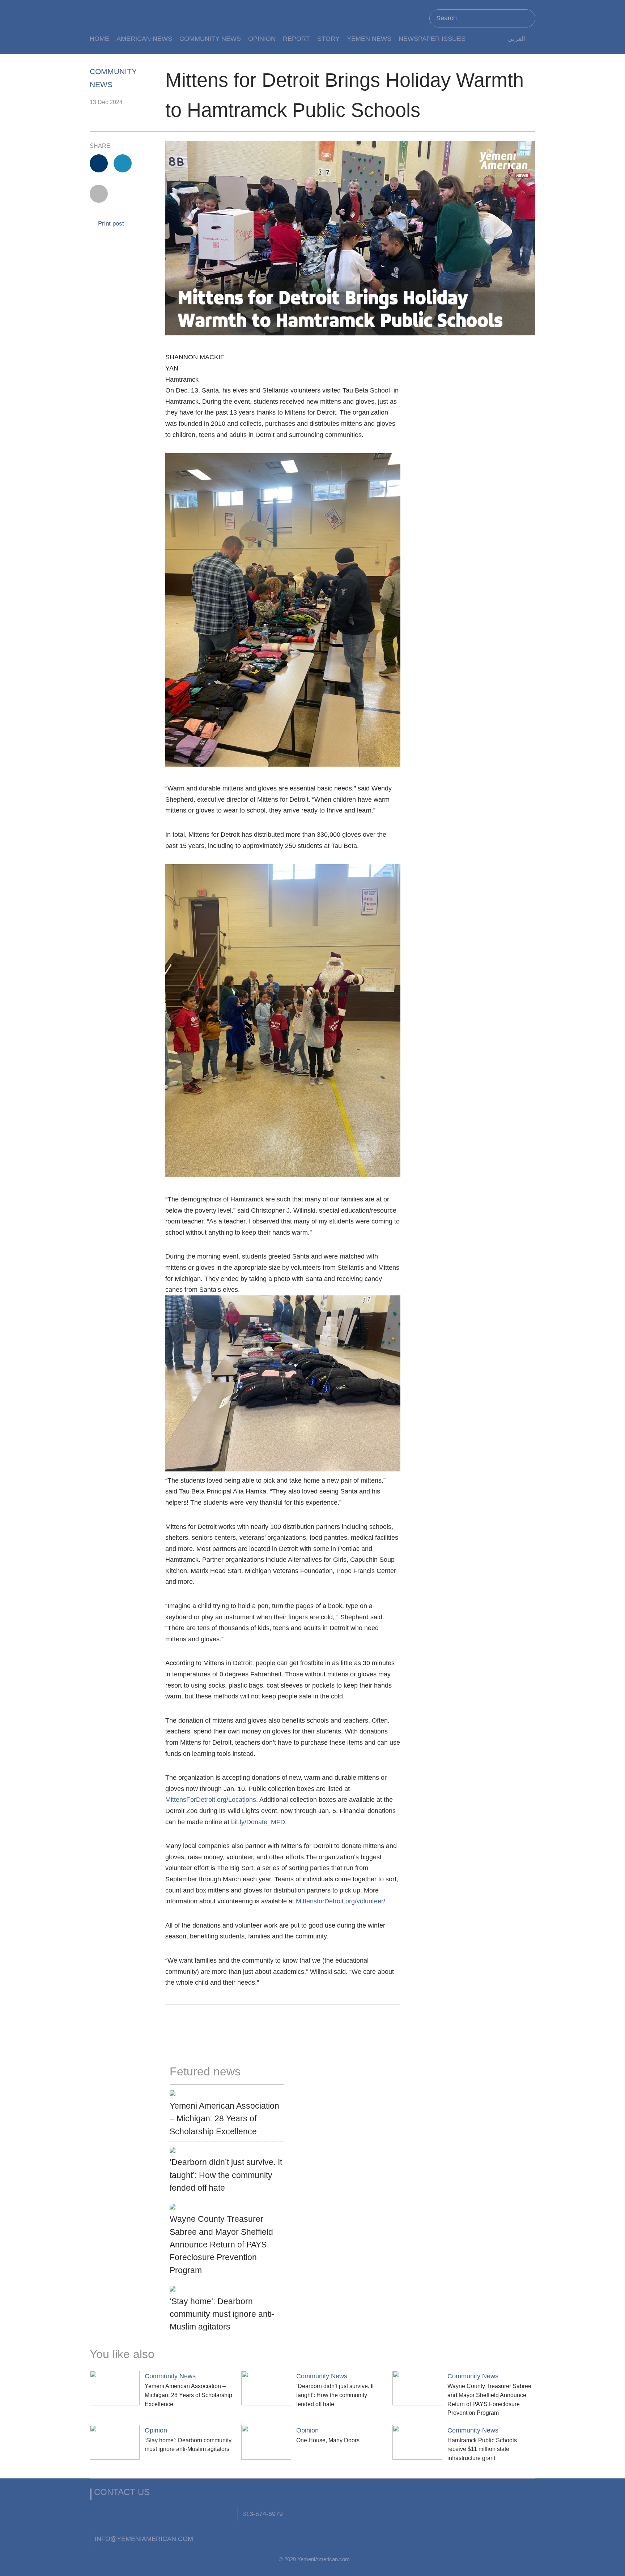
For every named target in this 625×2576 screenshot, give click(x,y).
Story (328, 38)
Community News (210, 38)
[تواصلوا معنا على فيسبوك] (99, 2516)
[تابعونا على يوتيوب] (148, 2516)
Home (99, 38)
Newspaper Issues (432, 38)
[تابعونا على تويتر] (123, 2516)
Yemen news (369, 38)
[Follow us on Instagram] (173, 2516)
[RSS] (197, 2516)
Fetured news (205, 2071)
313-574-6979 (263, 2514)
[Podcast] (222, 2516)
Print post (110, 224)
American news (144, 38)
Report (296, 38)
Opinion (262, 38)
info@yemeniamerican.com (144, 2539)
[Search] (527, 18)
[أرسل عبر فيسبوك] (99, 163)
